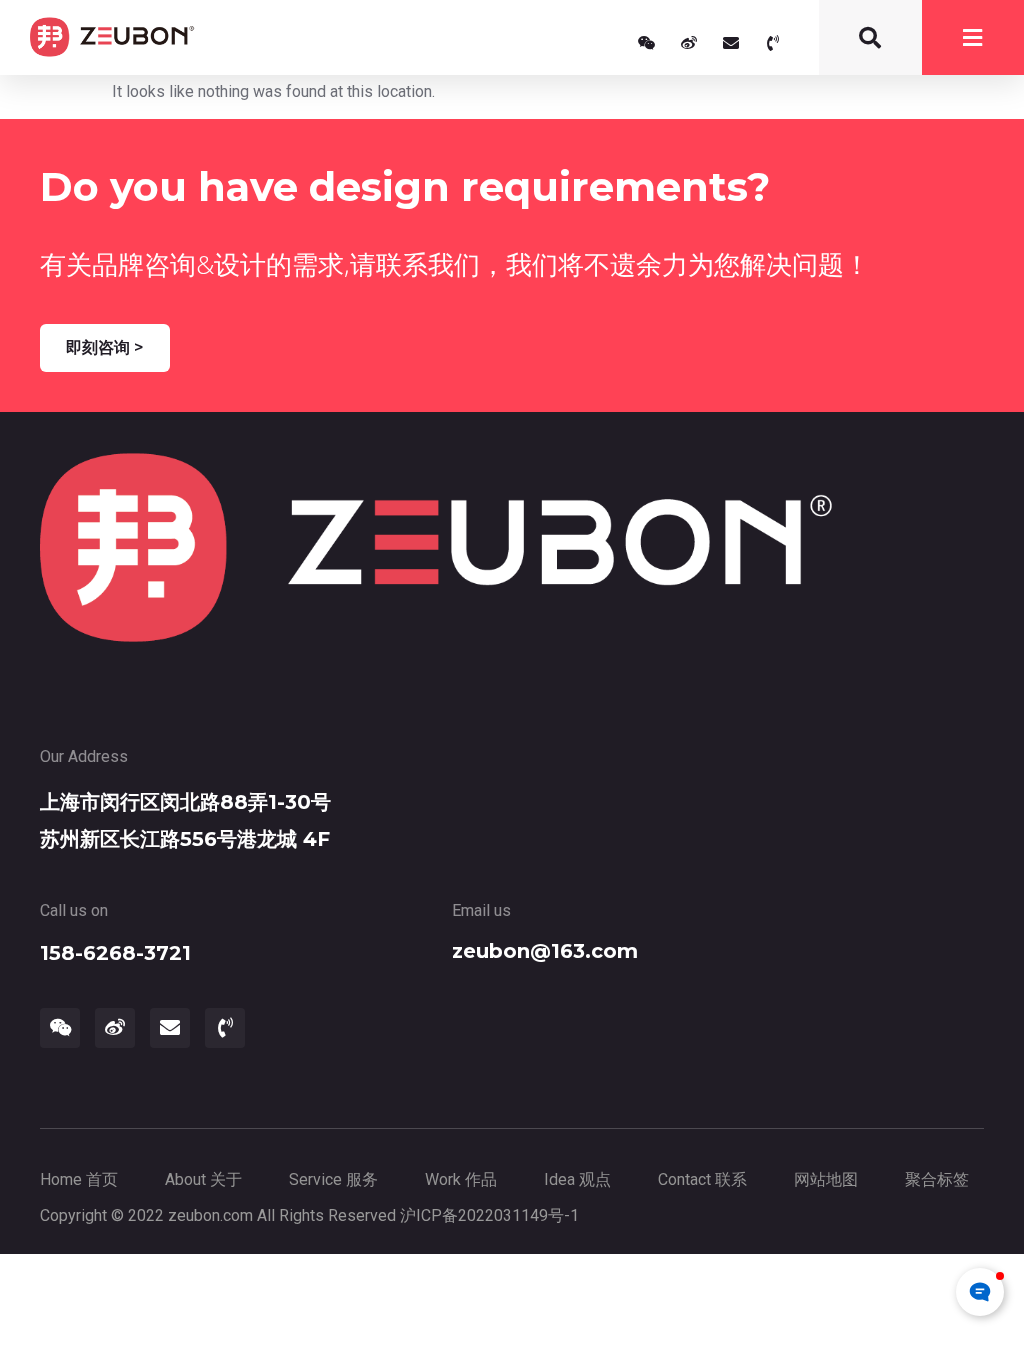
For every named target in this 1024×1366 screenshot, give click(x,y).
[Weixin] (647, 43)
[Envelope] (731, 43)
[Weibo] (689, 43)
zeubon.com (210, 1215)
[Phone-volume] (773, 43)
